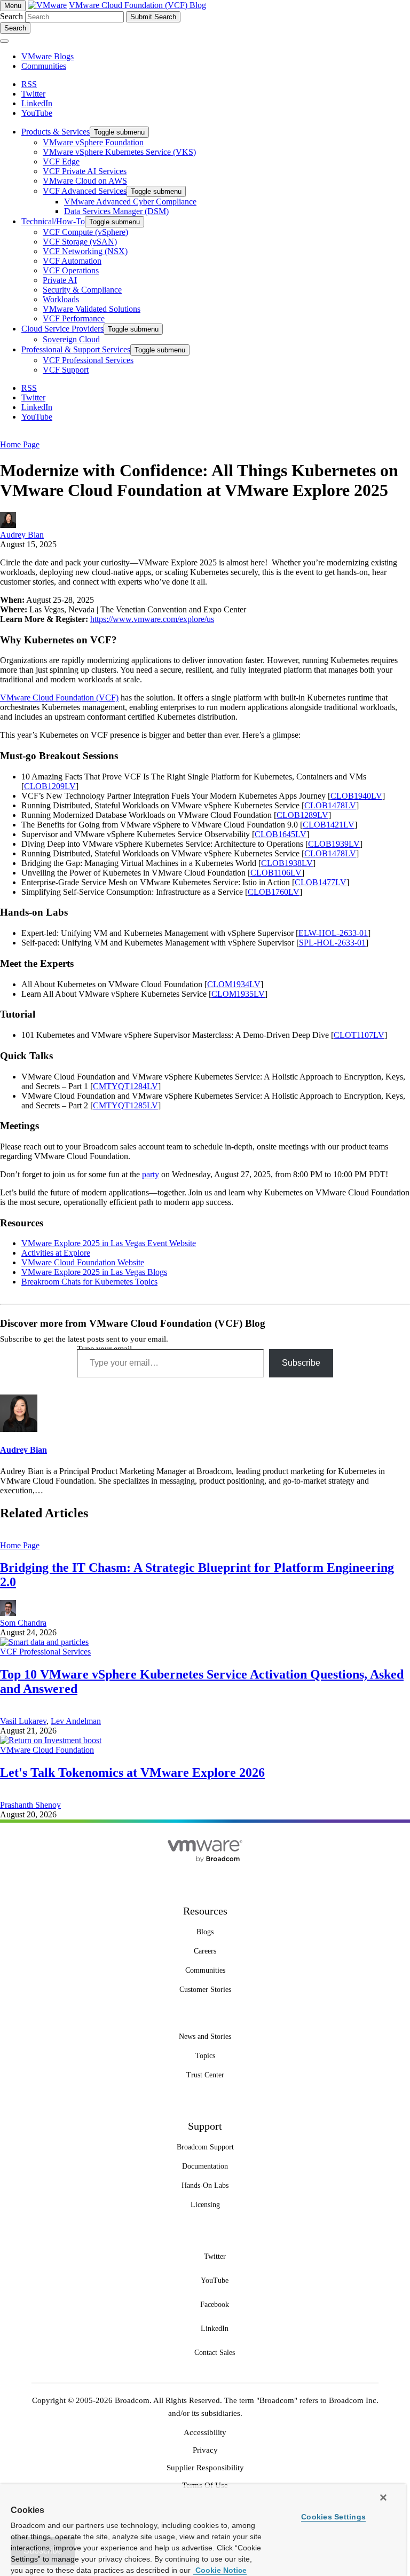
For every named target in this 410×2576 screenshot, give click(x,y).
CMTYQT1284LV (125, 1086)
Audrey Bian (22, 535)
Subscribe (301, 1363)
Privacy (205, 2450)
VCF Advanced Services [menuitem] (85, 191)
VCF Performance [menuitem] (74, 318)
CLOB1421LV (329, 825)
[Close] (383, 2498)
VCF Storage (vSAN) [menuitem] (80, 242)
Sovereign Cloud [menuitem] (71, 339)
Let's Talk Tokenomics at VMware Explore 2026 (132, 1773)
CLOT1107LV (359, 1035)
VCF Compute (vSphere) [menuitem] (85, 232)
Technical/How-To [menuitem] (53, 221)
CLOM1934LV (234, 984)
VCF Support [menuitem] (66, 370)
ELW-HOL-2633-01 (333, 933)
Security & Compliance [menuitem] (82, 290)
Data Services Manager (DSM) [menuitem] (116, 211)
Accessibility (205, 2432)
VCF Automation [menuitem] (72, 261)
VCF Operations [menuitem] (71, 270)
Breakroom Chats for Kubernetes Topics (89, 1282)
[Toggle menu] (4, 41)
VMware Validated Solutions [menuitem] (92, 309)
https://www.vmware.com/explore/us (152, 619)
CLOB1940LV (356, 796)
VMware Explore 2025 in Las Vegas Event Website (109, 1243)
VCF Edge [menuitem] (61, 162)
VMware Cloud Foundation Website (83, 1262)
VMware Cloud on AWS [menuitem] (85, 181)
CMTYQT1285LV (125, 1105)
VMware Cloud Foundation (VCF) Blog (137, 5)
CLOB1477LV (321, 882)
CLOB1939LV (334, 844)
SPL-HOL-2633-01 (332, 943)
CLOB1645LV (281, 834)
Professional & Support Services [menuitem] (76, 349)
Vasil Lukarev (23, 1721)
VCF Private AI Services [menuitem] (85, 171)
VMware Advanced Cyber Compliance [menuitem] (130, 202)
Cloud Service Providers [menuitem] (62, 329)
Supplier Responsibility (205, 2468)
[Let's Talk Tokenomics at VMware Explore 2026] (51, 1740)
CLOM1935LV (238, 994)
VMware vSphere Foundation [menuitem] (93, 142)
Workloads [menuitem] (61, 299)
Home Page (20, 444)
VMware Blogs (48, 56)
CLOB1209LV (50, 786)
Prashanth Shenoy (30, 1805)
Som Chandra (23, 1623)
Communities (44, 66)
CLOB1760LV (274, 892)
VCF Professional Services (45, 1652)
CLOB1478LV (330, 805)
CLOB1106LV (276, 873)
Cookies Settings (333, 2517)
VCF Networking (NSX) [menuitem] (85, 251)
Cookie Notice (220, 2570)
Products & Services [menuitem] (56, 132)
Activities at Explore (56, 1253)
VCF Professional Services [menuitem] (88, 360)
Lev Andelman (76, 1721)
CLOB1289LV (302, 815)
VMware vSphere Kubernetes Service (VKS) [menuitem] (119, 152)
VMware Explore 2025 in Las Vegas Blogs (94, 1272)
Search (11, 16)
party (151, 1174)
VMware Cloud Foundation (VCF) (59, 698)
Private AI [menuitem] (60, 280)
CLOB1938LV (287, 863)
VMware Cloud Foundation (47, 1750)
